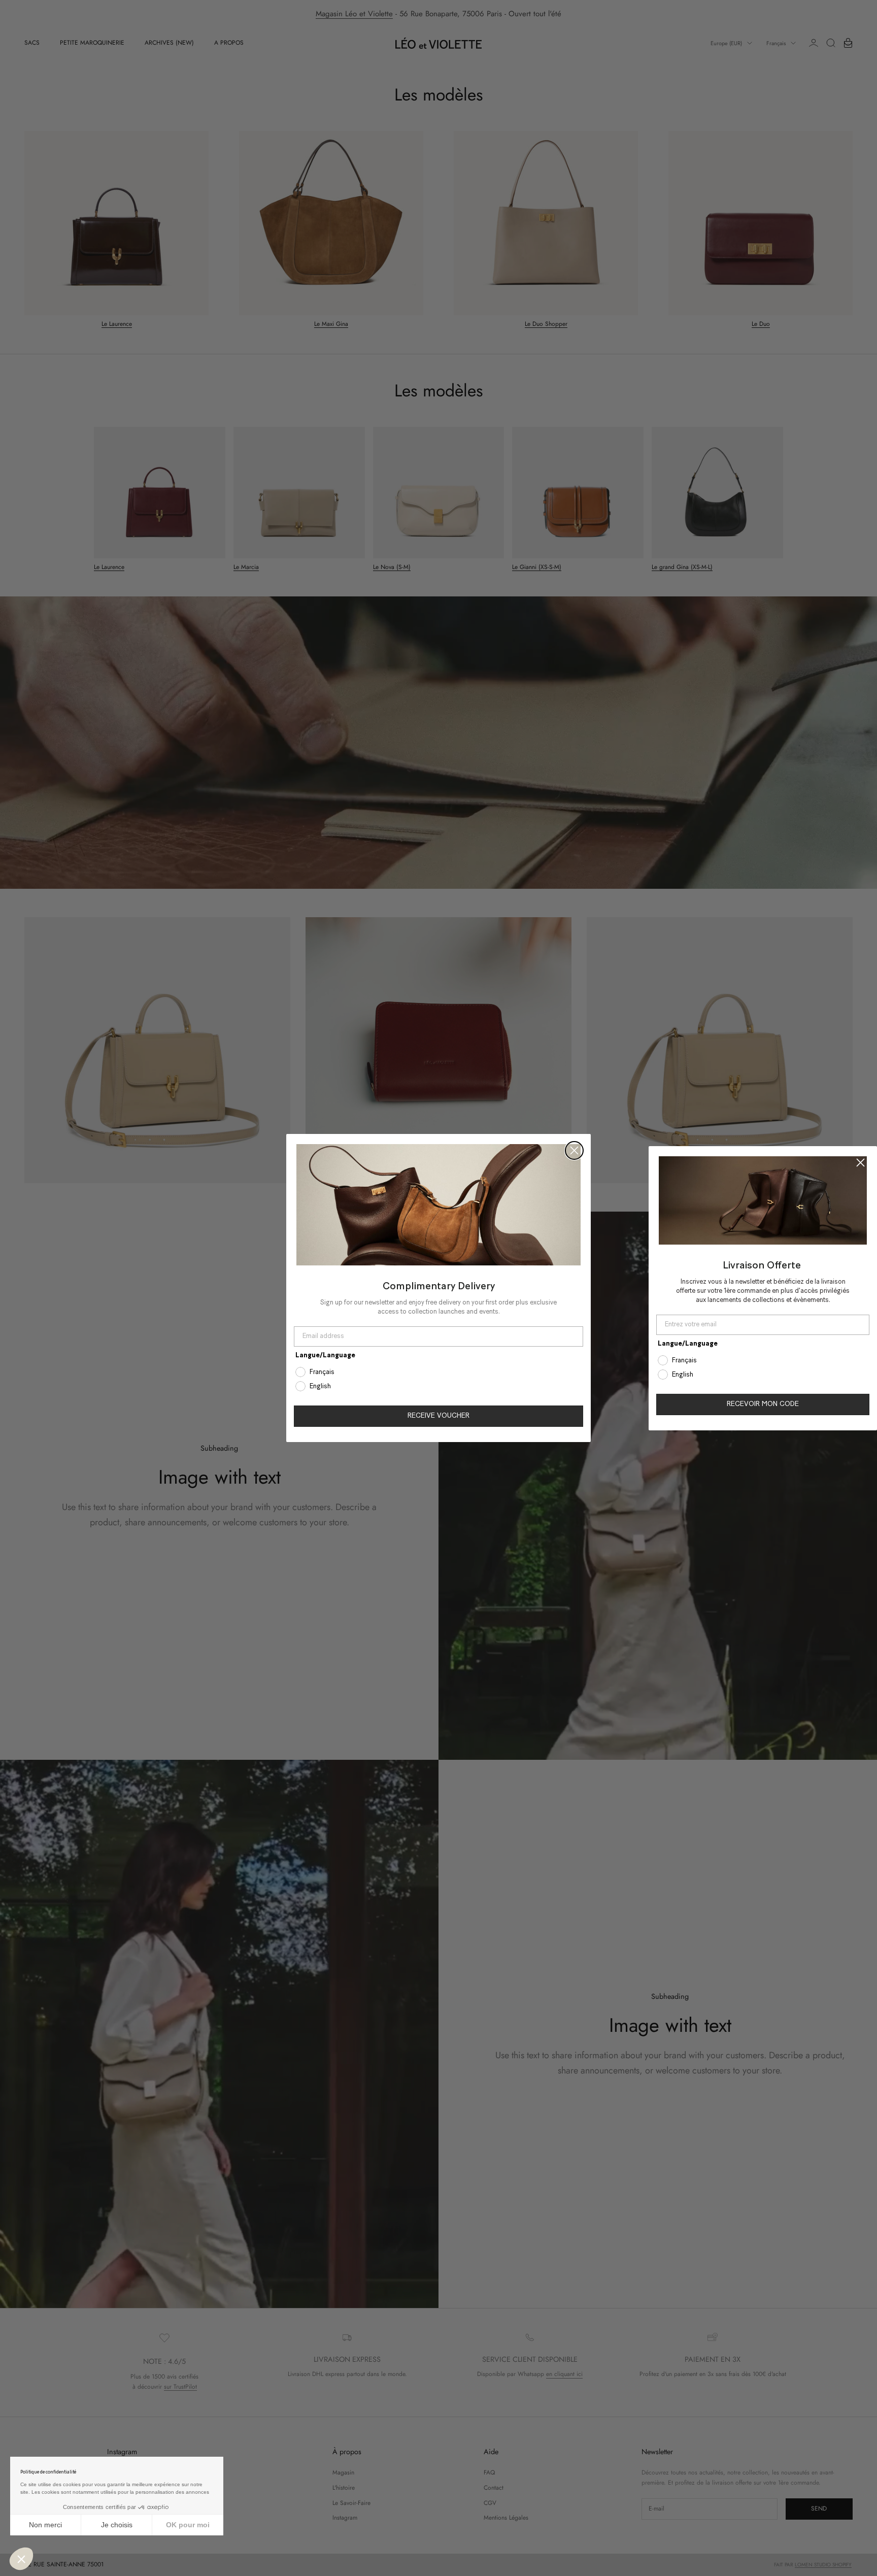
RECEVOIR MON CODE (763, 1404)
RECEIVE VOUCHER (438, 1416)
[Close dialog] (574, 1150)
